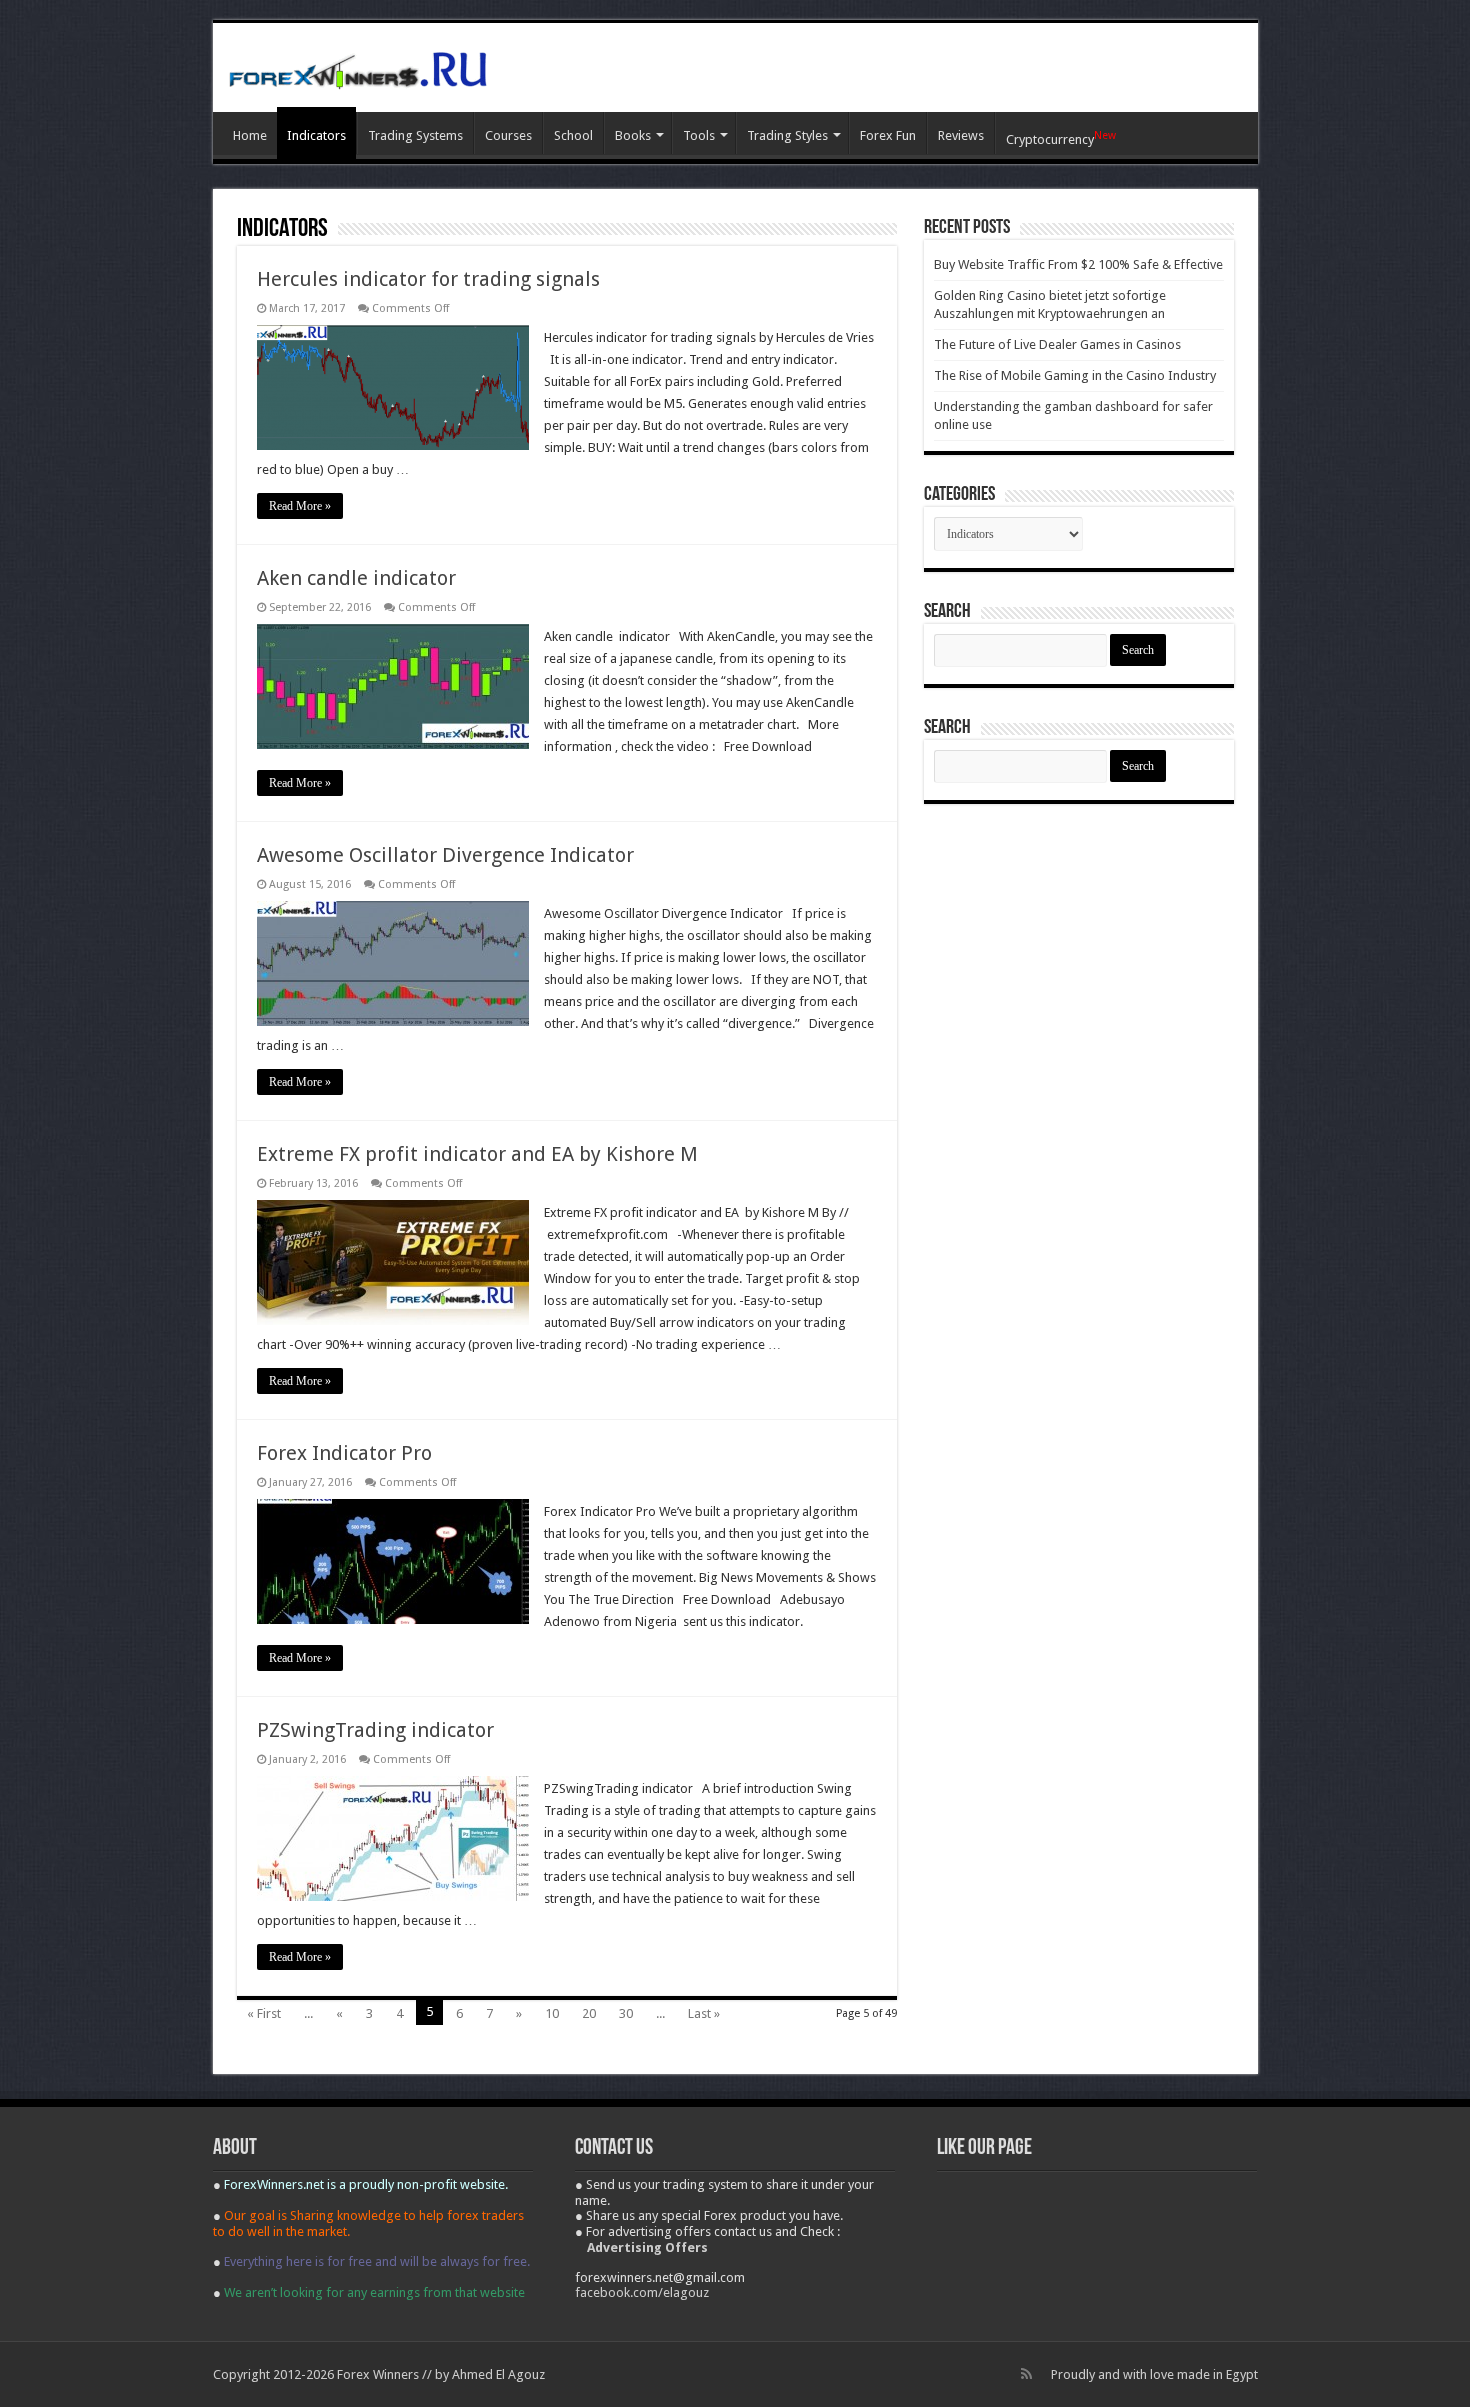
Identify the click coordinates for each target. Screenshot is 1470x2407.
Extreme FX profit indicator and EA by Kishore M (477, 1154)
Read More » (300, 506)
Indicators (316, 135)
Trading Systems (415, 135)
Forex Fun (888, 135)
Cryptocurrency (1061, 138)
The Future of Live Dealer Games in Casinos (1057, 344)
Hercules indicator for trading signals (428, 279)
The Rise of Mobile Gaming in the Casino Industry (1075, 375)
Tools (699, 135)
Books (633, 135)
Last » (704, 2013)
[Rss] (1026, 2374)
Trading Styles (787, 135)
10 (552, 2013)
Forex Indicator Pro (344, 1453)
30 (626, 2013)
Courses (508, 135)
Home (250, 135)
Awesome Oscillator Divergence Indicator (445, 855)
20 (589, 2013)
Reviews (961, 135)
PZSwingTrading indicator (375, 1730)
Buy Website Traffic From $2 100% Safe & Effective (1078, 264)
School (573, 135)
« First (264, 2013)
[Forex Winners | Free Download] (358, 67)
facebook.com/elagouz (642, 2292)
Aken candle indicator (356, 578)
